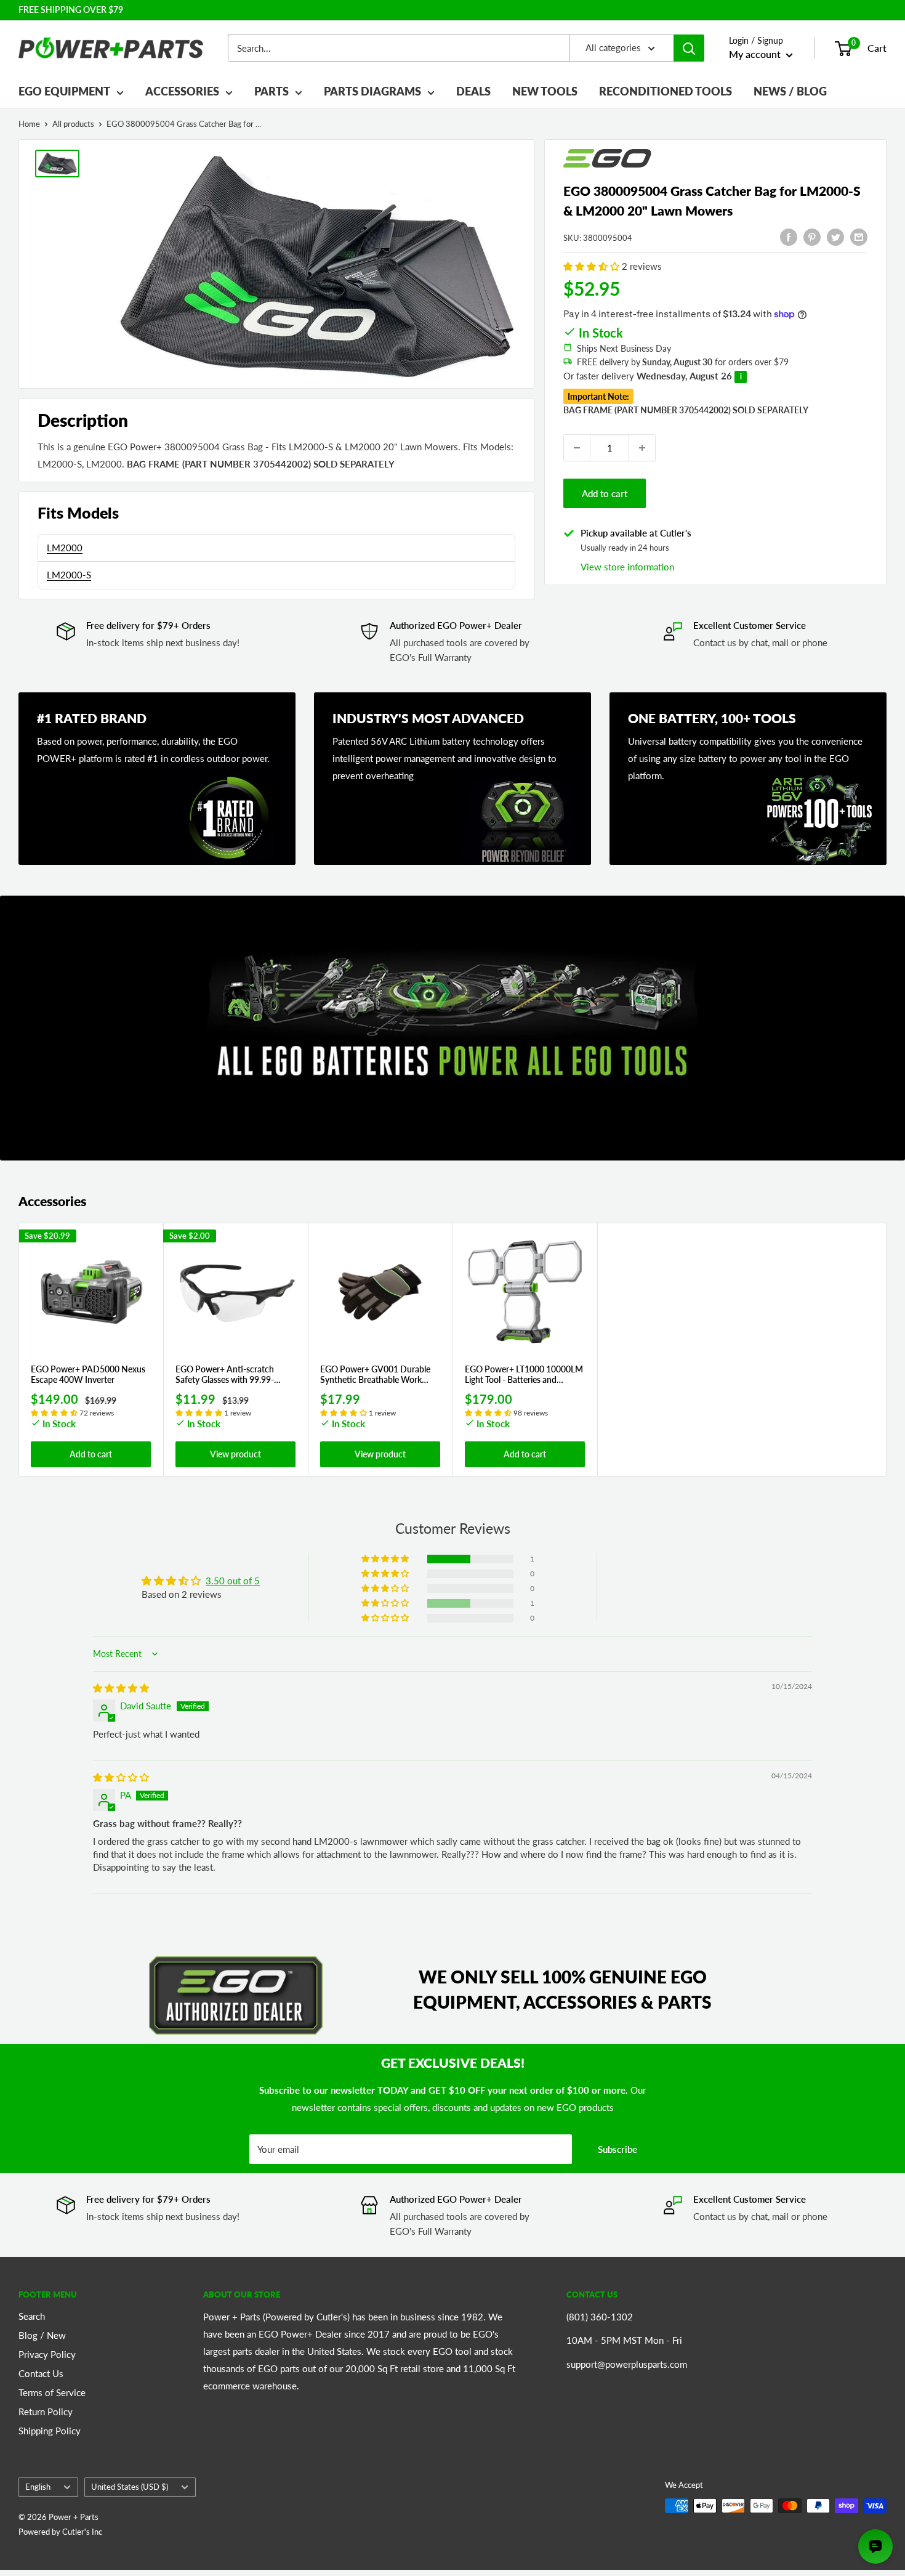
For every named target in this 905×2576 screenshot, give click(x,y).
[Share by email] (859, 236)
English (38, 2487)
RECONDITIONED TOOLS (666, 91)
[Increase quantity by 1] (642, 448)
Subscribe (617, 2149)
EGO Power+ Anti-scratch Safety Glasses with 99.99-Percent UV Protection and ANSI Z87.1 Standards (226, 1375)
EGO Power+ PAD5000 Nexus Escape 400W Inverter (88, 1375)
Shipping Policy (50, 2431)
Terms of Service (52, 2392)
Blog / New (42, 2335)
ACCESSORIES (182, 91)
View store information (627, 566)
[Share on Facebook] (789, 236)
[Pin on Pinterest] (812, 236)
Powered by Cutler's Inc (60, 2532)
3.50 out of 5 (233, 1581)
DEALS (473, 91)
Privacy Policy (47, 2354)
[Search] (689, 48)
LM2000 (65, 548)
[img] (121, 1688)
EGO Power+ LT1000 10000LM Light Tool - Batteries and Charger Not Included (524, 1375)
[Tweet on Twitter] (835, 236)
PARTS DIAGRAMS (372, 91)
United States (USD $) (130, 2487)
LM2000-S (69, 575)
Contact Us (41, 2373)
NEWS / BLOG (790, 91)
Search (32, 2316)
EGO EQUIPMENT (64, 91)
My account (756, 54)
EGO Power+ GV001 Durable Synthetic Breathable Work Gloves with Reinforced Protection (375, 1375)
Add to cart (605, 493)
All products (73, 124)
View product (235, 1454)
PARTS (271, 91)
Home (29, 124)
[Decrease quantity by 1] (577, 448)
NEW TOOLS (545, 91)
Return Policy (46, 2412)
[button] (593, 266)
